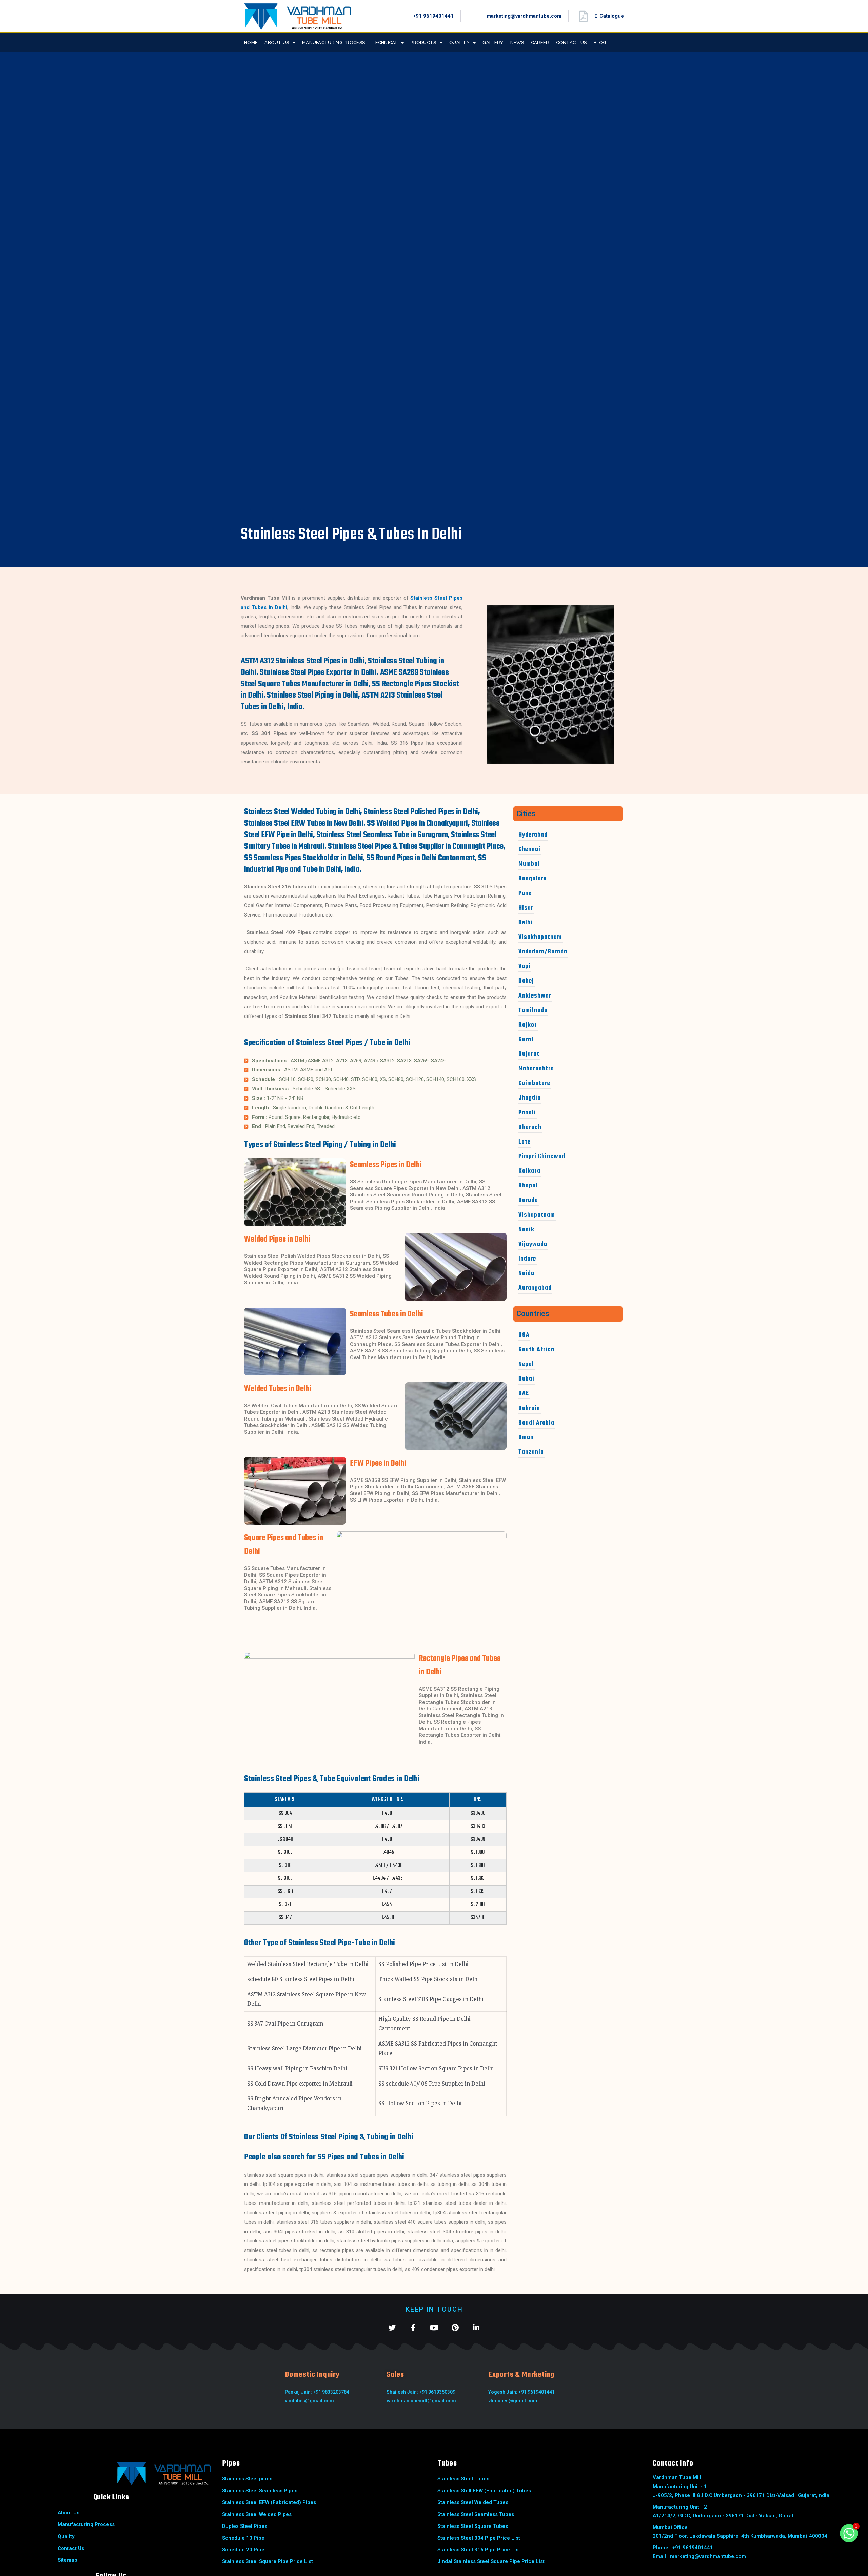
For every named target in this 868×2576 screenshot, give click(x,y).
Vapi (525, 967)
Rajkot (528, 1025)
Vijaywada (533, 1244)
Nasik (526, 1230)
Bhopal (528, 1186)
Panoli (527, 1113)
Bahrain (529, 1408)
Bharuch (530, 1128)
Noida (526, 1274)
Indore (527, 1259)
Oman (526, 1438)
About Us (277, 43)
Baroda (528, 1200)
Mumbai (529, 864)
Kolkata (529, 1171)
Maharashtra (536, 1069)
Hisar (526, 908)
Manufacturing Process (333, 43)
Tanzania (531, 1452)
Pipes (231, 2463)
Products (423, 43)
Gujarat (529, 1054)
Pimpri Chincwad (542, 1157)
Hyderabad (533, 835)
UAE (524, 1394)
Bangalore (532, 879)
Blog (600, 43)
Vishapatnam (537, 1215)
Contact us (571, 43)
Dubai (526, 1379)
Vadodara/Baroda (543, 952)
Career (540, 43)
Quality (459, 43)
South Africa (536, 1350)
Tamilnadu (533, 1011)
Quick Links (111, 2497)
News (517, 43)
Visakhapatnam (540, 937)
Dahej (526, 981)
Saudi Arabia (536, 1423)
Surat (526, 1040)
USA (524, 1335)
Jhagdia (530, 1098)
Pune (525, 894)
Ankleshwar (535, 996)
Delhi (526, 923)
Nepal (526, 1364)
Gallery (493, 43)
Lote (525, 1142)
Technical (385, 43)
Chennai (529, 850)
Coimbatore (534, 1083)
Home (251, 43)
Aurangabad (535, 1288)
